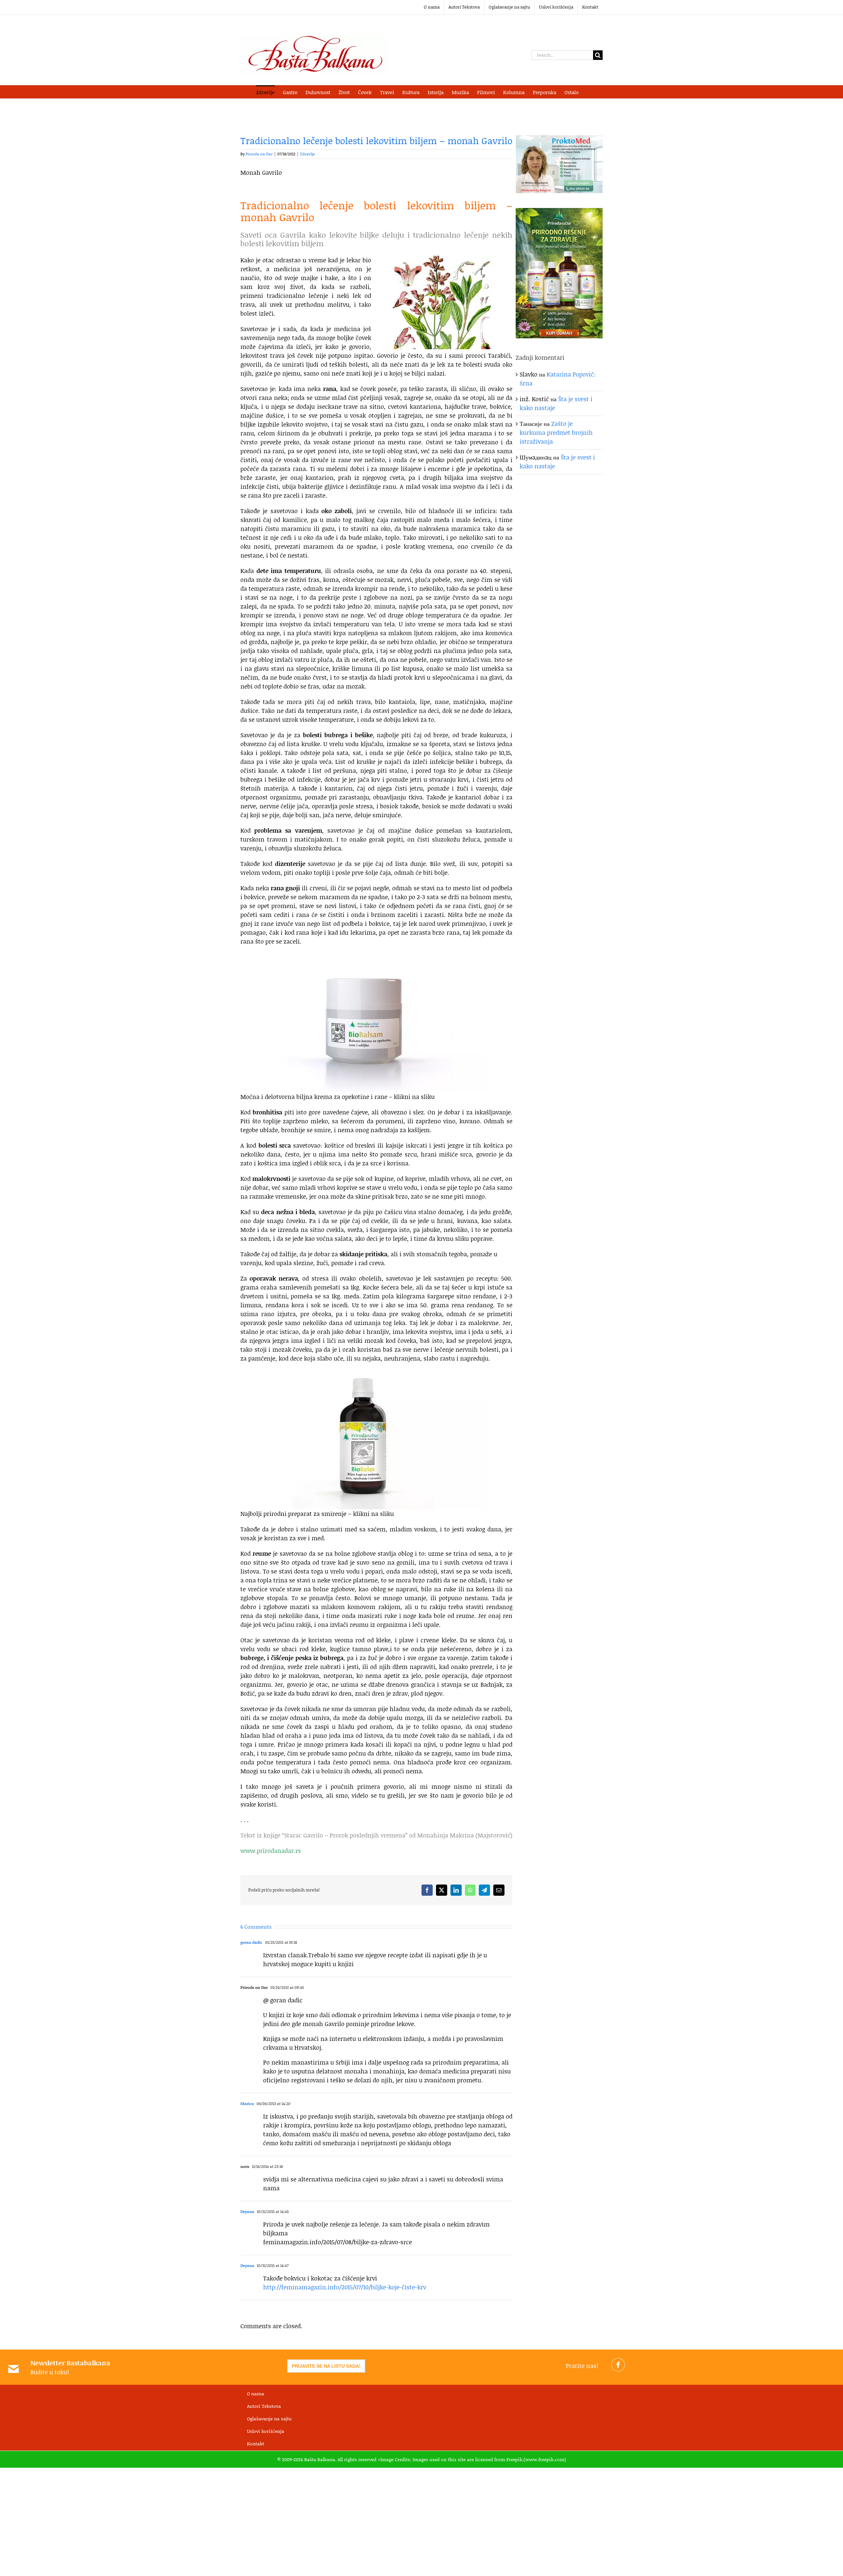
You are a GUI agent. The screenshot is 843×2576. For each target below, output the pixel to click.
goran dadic (251, 1942)
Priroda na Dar (259, 154)
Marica (247, 2104)
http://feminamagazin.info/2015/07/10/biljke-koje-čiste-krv (345, 2287)
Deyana (247, 2212)
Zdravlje (307, 154)
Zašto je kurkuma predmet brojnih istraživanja (556, 432)
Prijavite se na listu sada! (326, 2366)
